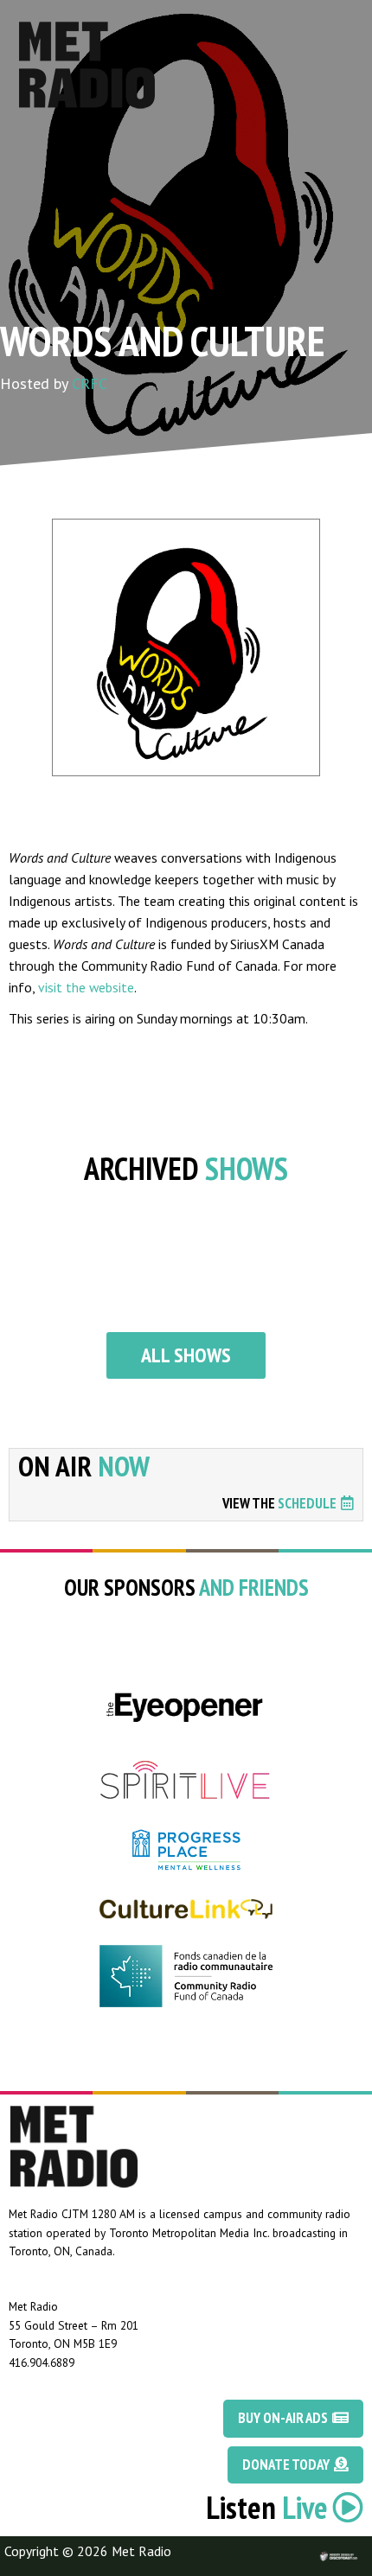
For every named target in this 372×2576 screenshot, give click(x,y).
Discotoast (357, 2547)
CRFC (90, 383)
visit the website (86, 987)
